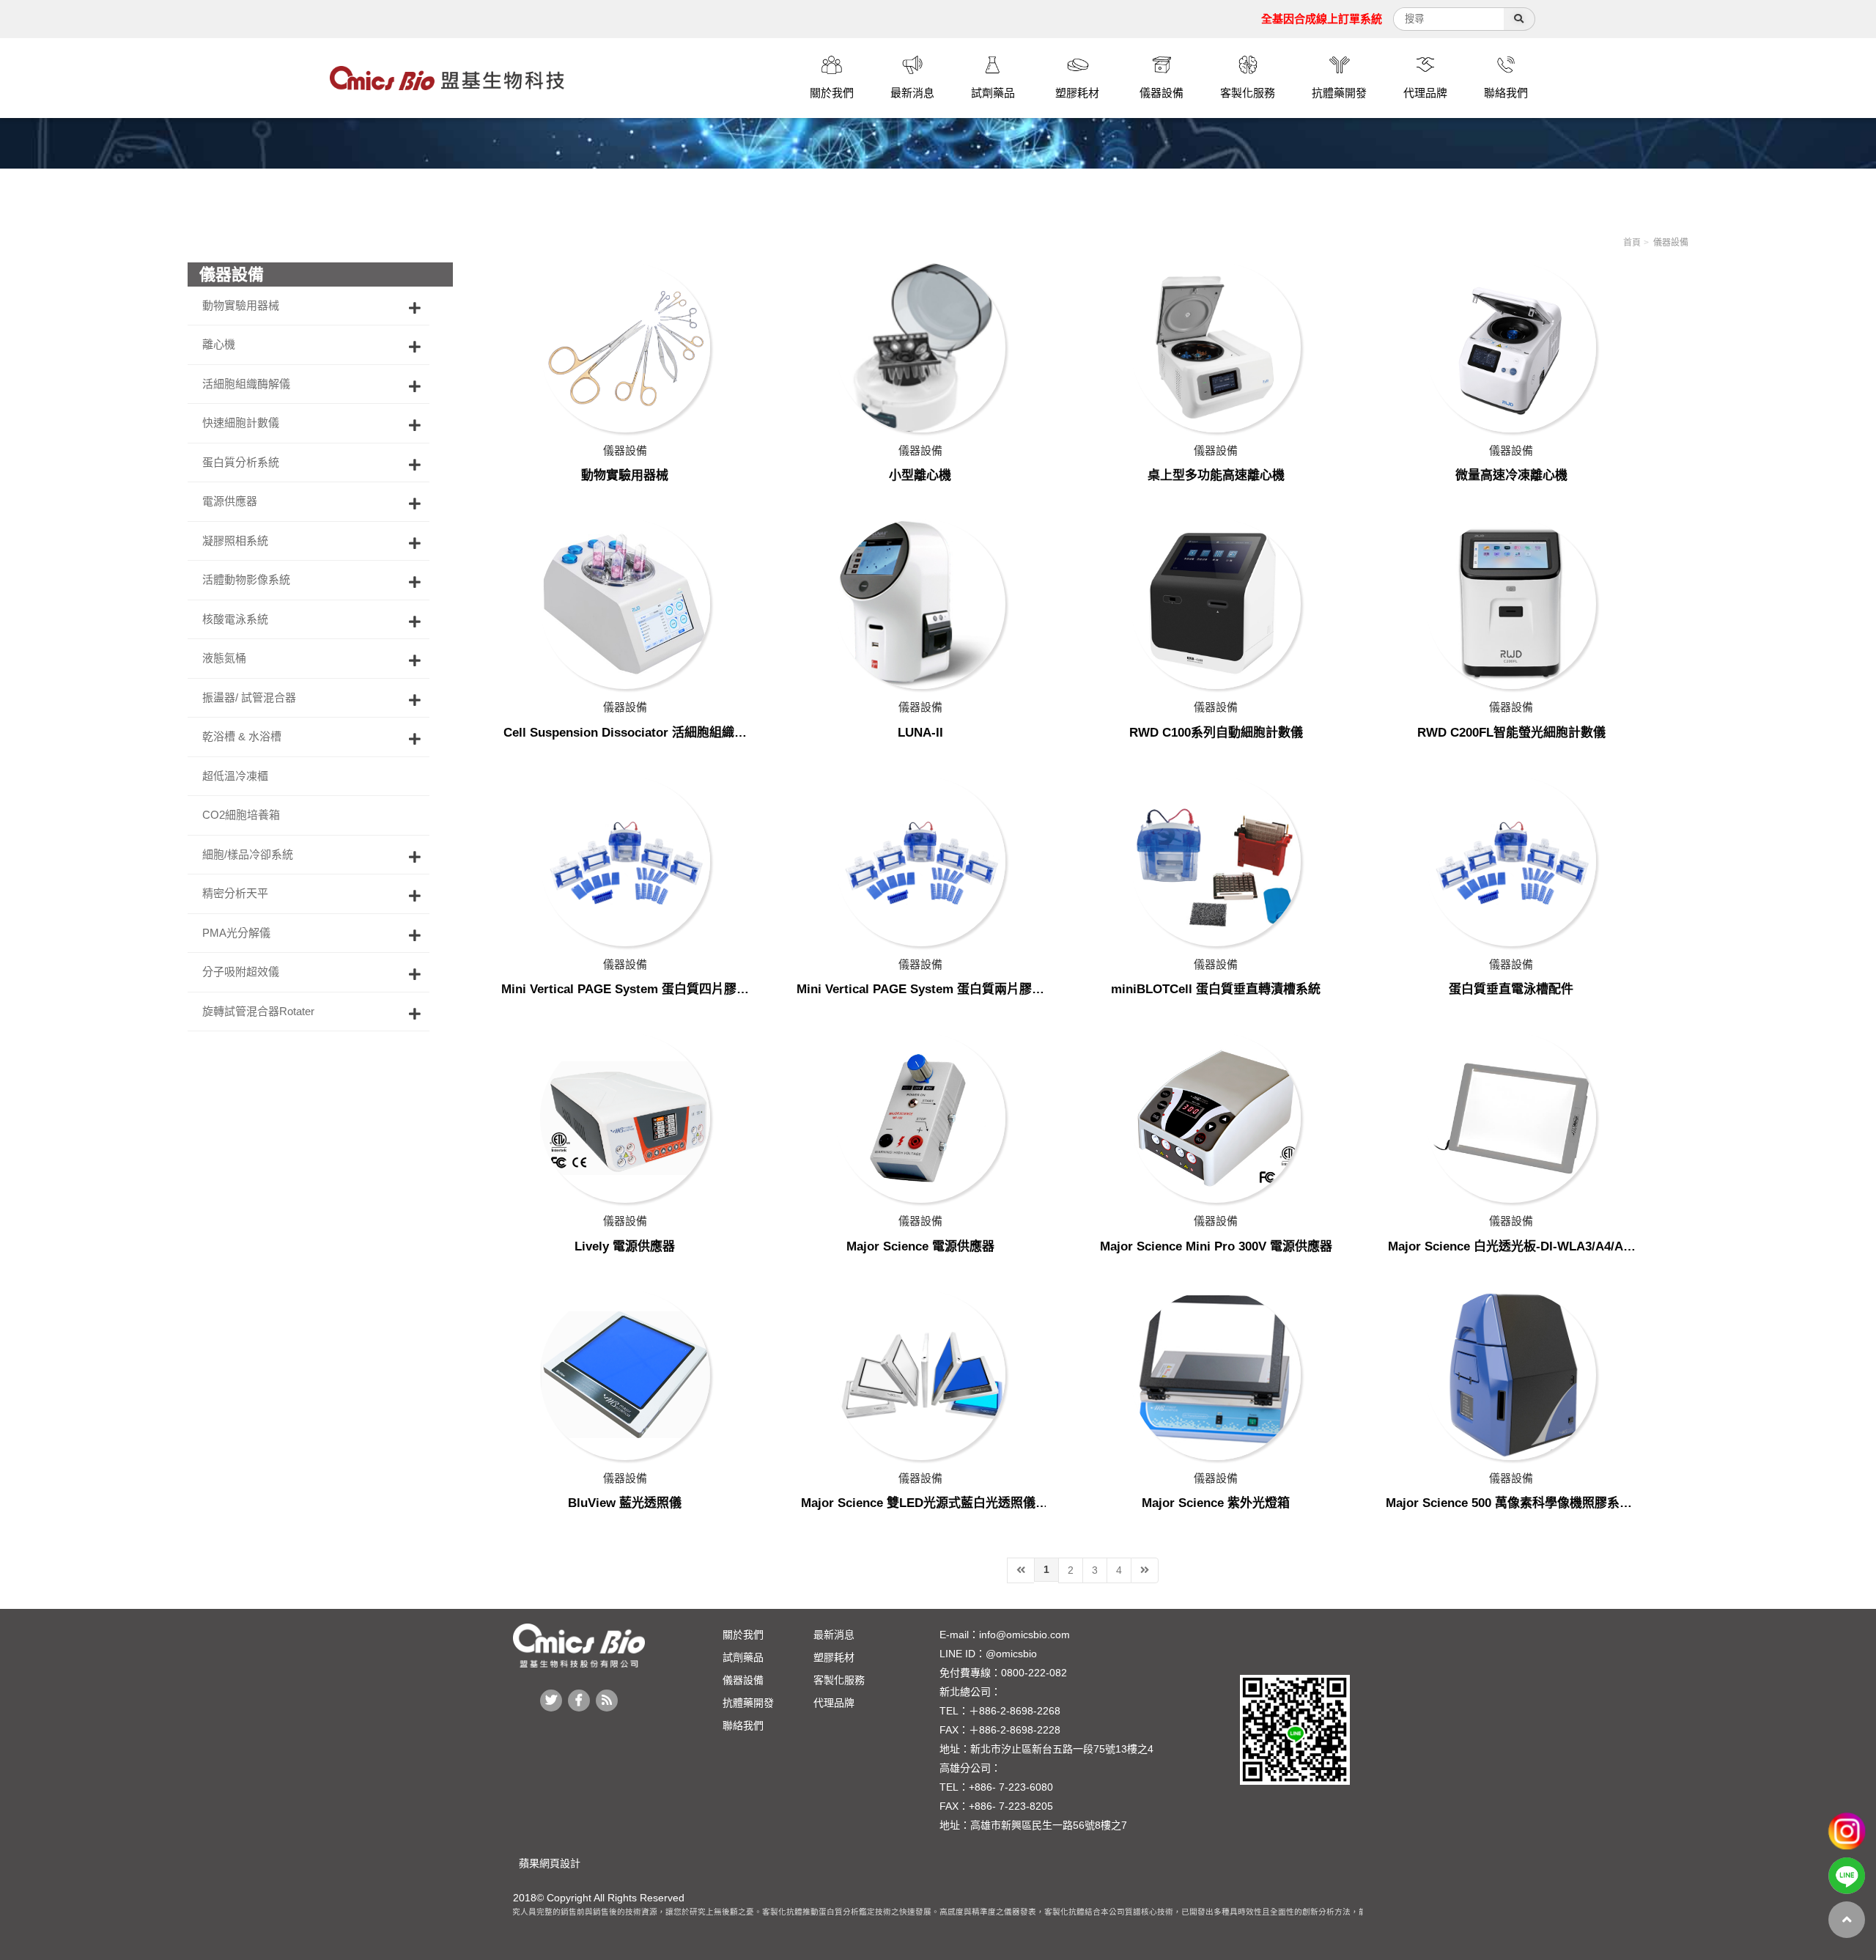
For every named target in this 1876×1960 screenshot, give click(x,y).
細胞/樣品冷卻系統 (248, 854)
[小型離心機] (920, 347)
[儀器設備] (1162, 67)
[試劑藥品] (993, 67)
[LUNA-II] (920, 604)
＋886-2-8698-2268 (1015, 1711)
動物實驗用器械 (241, 305)
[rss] (607, 1701)
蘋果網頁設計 (547, 1863)
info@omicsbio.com (1024, 1635)
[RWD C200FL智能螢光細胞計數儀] (1511, 604)
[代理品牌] (1425, 67)
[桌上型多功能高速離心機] (1216, 347)
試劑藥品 (743, 1657)
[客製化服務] (1248, 67)
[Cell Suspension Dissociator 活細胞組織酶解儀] (625, 604)
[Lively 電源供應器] (625, 1118)
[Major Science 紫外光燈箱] (1216, 1375)
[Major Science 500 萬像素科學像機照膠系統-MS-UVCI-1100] (1511, 1375)
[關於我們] (832, 67)
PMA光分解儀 (236, 933)
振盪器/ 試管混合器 (249, 697)
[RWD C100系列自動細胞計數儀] (1216, 604)
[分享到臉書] (579, 1701)
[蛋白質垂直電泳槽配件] (1511, 861)
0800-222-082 (1034, 1673)
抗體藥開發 (748, 1703)
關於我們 (743, 1635)
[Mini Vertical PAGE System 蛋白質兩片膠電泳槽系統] (920, 861)
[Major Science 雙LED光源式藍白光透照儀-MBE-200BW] (920, 1375)
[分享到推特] (551, 1701)
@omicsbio (1011, 1654)
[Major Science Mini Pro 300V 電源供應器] (1216, 1118)
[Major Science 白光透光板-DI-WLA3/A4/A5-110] (1511, 1118)
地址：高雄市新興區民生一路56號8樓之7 (1033, 1825)
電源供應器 (230, 501)
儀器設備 (1671, 243)
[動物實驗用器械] (625, 347)
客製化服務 (839, 1680)
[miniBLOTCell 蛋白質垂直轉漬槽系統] (1216, 861)
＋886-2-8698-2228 (1015, 1730)
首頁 (1632, 243)
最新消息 (834, 1635)
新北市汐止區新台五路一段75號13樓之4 (1062, 1749)
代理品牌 (834, 1703)
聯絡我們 (743, 1725)
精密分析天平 (235, 893)
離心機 (219, 344)
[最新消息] (912, 67)
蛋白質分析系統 (241, 462)
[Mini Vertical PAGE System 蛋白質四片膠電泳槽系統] (625, 861)
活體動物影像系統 (246, 579)
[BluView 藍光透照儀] (625, 1375)
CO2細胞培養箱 (241, 815)
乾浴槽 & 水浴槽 (242, 736)
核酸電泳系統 (235, 619)
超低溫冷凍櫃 (235, 776)
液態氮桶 (224, 658)
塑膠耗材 (834, 1657)
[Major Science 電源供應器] (920, 1118)
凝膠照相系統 (235, 541)
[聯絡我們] (1506, 67)
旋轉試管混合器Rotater (258, 1011)
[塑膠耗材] (1077, 67)
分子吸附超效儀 (241, 972)
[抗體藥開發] (1339, 67)
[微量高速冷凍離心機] (1511, 347)
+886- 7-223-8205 (1011, 1806)
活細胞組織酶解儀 (246, 384)
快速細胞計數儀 (241, 423)
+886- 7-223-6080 (1011, 1787)
